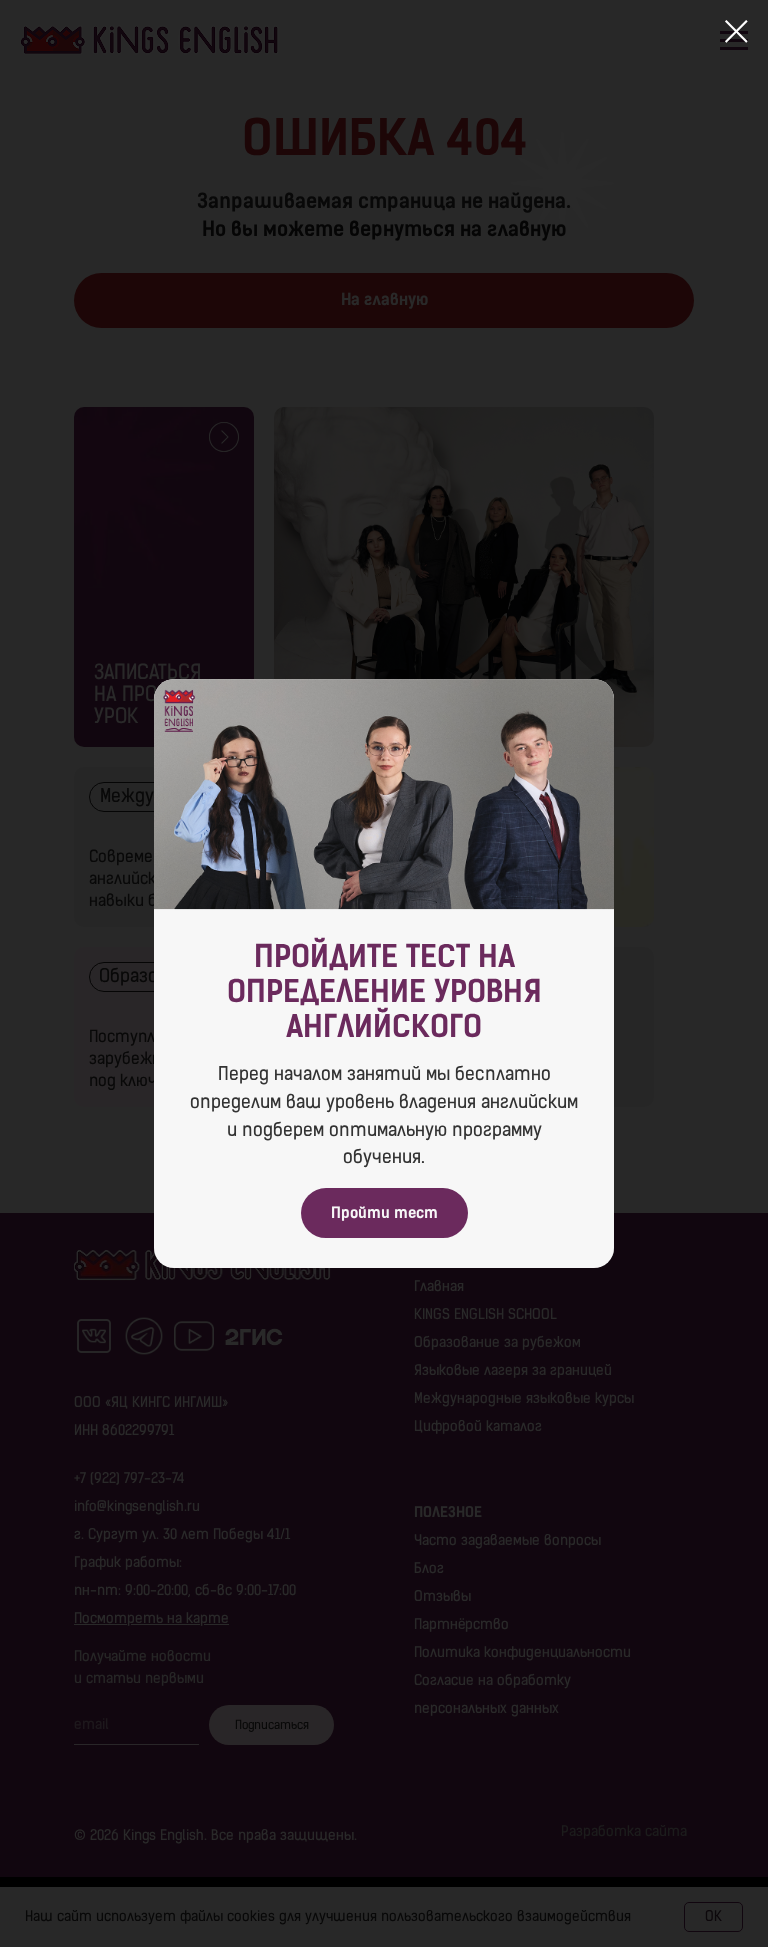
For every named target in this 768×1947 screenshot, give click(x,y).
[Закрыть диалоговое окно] (736, 31)
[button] (384, 1213)
